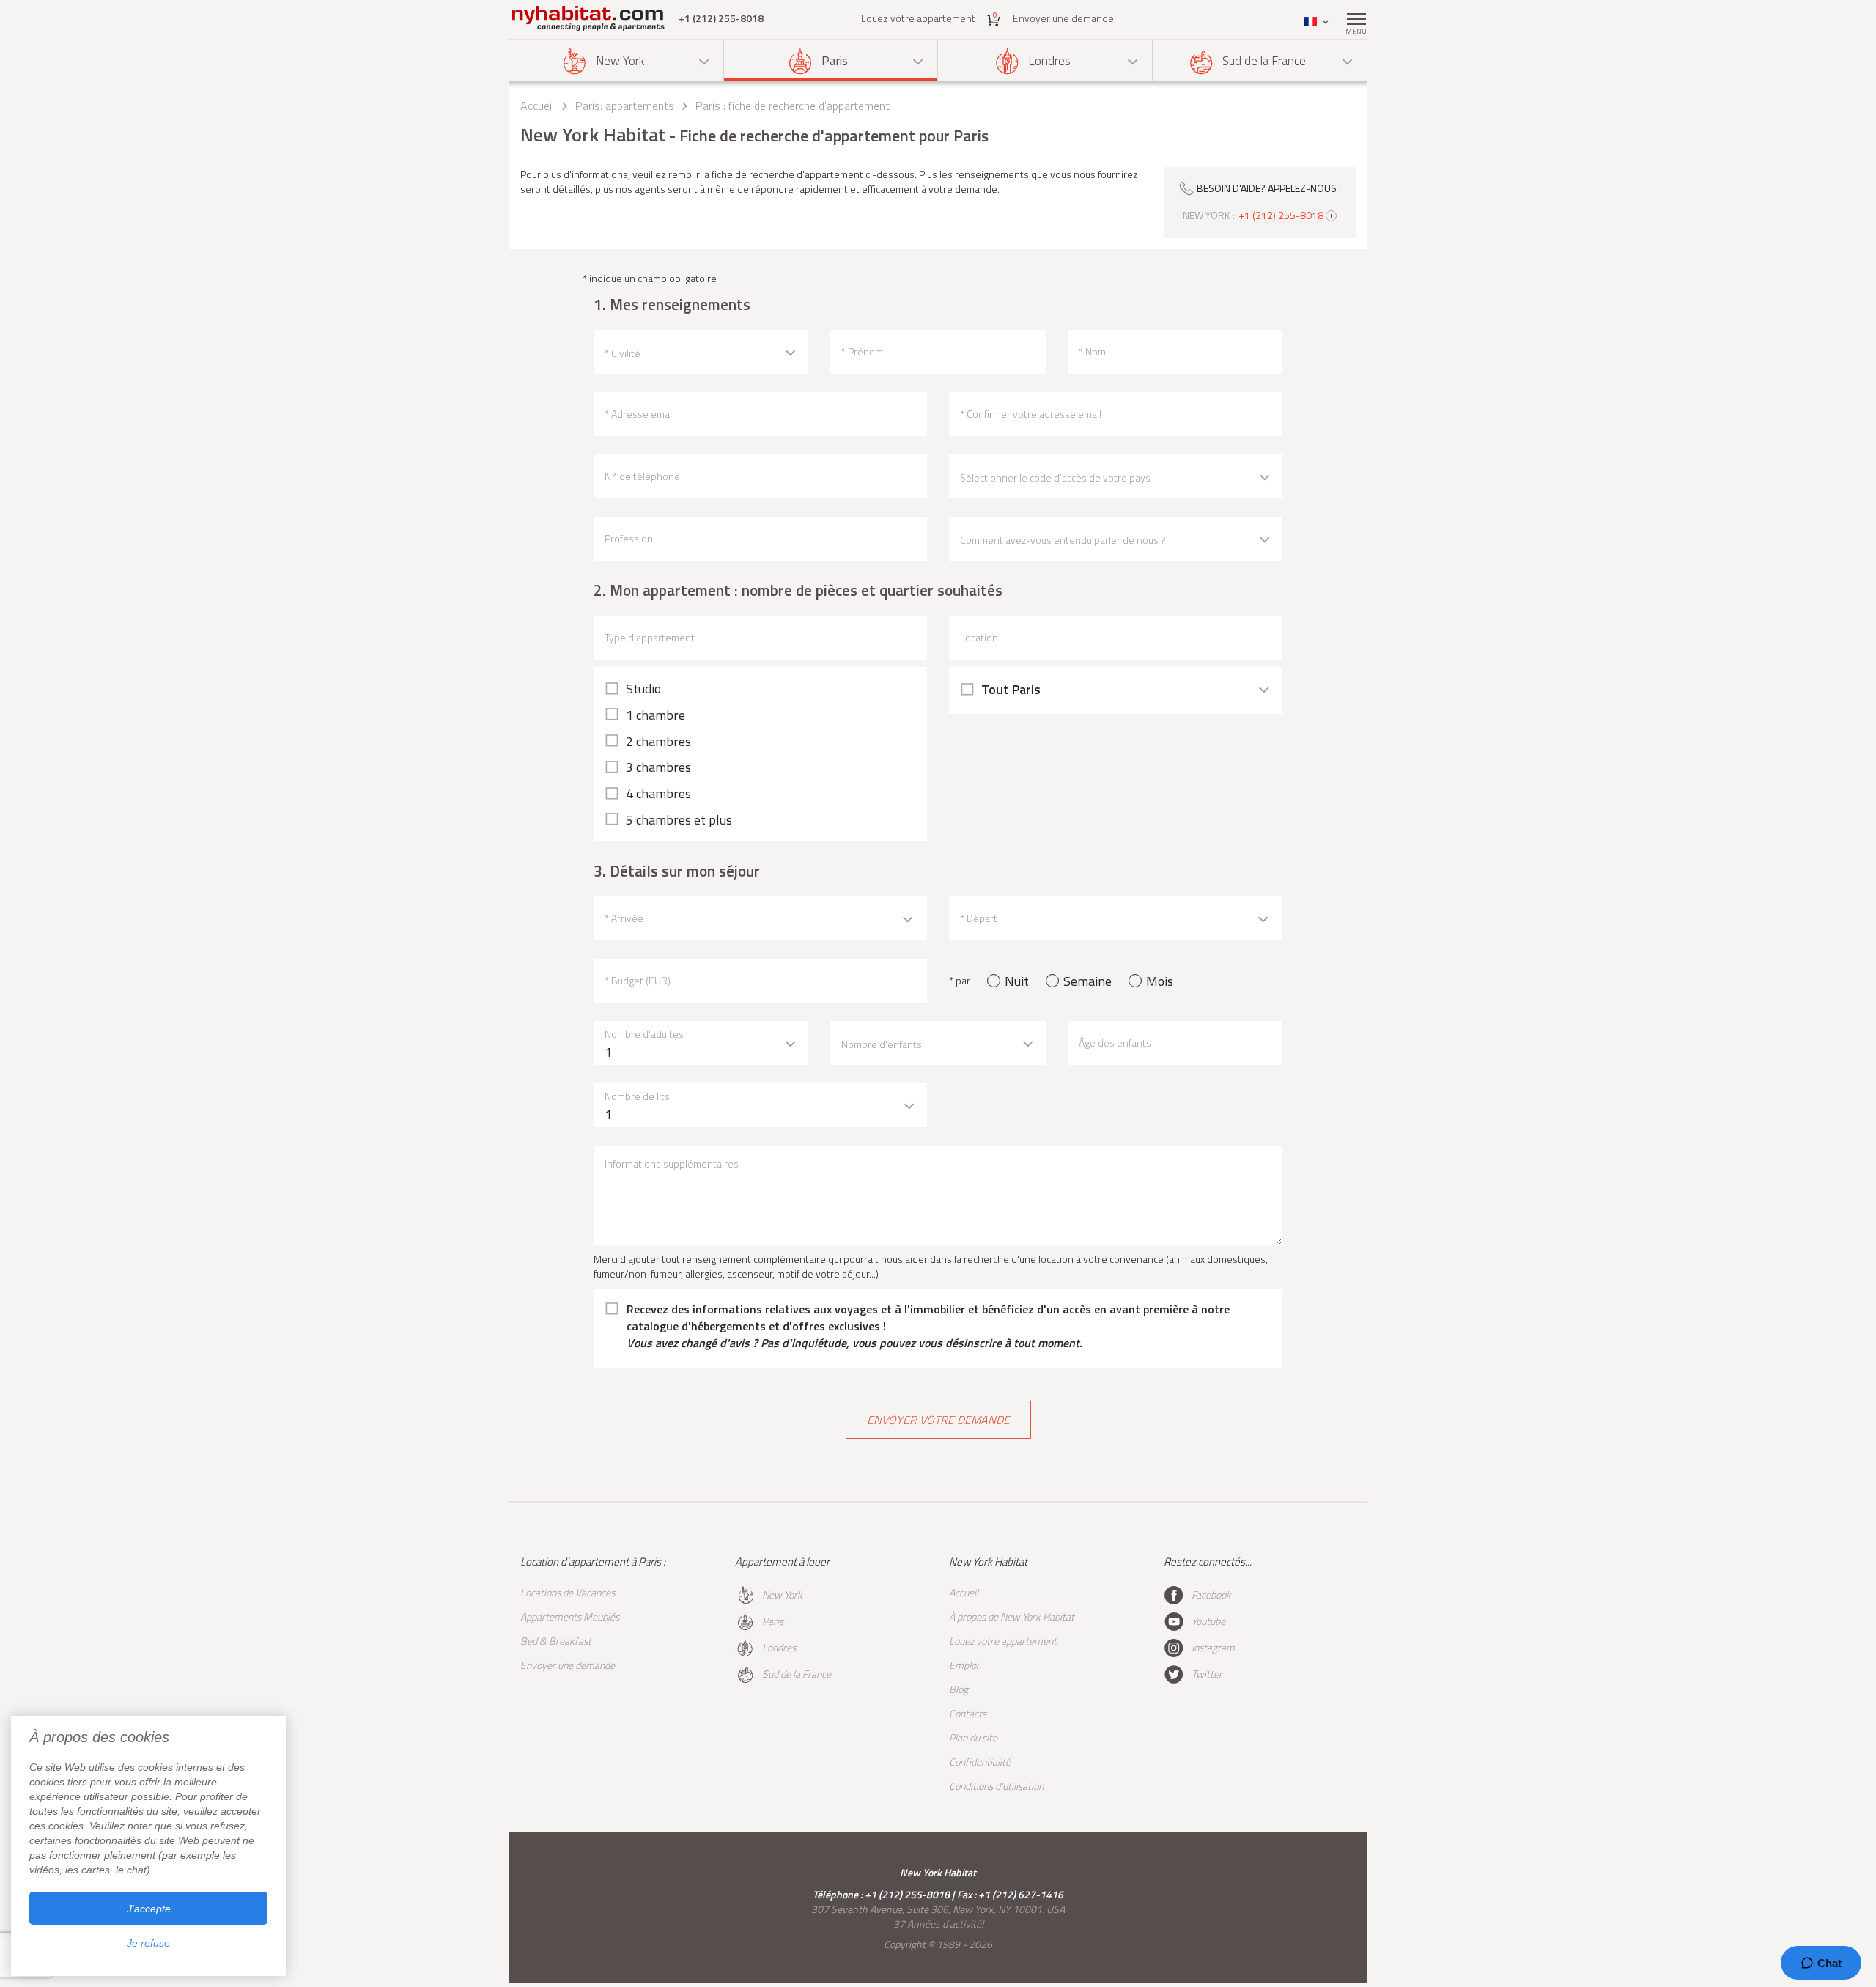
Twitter (1207, 1674)
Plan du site (973, 1737)
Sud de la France (1264, 61)
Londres (1049, 61)
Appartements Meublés (570, 1616)
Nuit (1017, 981)
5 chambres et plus (679, 820)
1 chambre (656, 715)
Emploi (964, 1665)
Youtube (1208, 1621)
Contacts (968, 1713)
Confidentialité (980, 1762)
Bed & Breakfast (556, 1641)
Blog (959, 1689)
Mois (1160, 981)
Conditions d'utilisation (996, 1786)
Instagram (1213, 1647)
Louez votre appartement (918, 18)
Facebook (1211, 1595)
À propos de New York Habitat (1012, 1616)
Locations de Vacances (568, 1592)
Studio (643, 689)
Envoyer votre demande (938, 1420)
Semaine (1087, 981)
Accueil (537, 106)
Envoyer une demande (1063, 18)
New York (620, 61)
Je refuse (148, 1943)
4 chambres (658, 794)
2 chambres (658, 742)
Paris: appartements (625, 106)
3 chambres (658, 767)
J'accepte (149, 1909)
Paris (835, 61)
